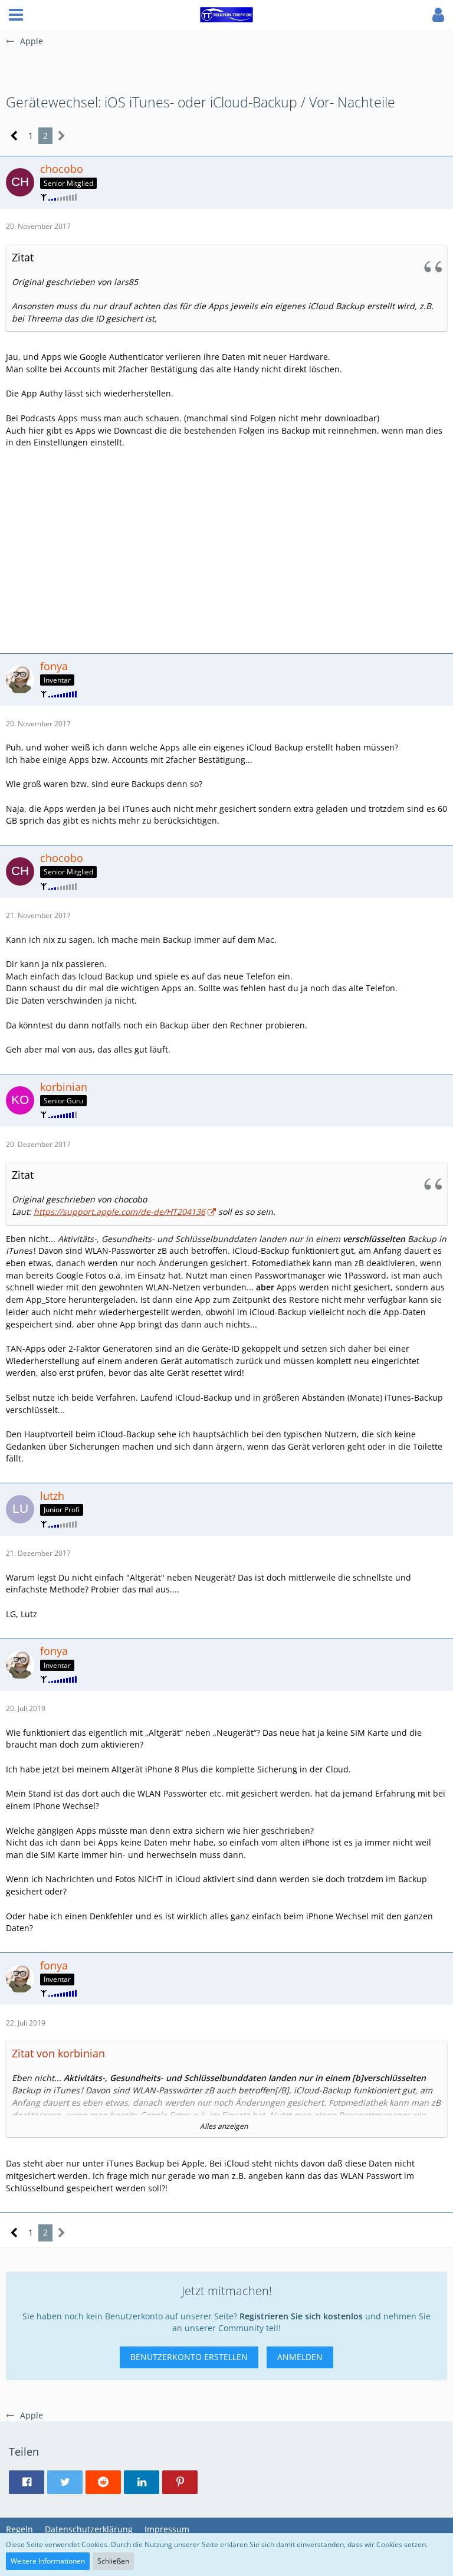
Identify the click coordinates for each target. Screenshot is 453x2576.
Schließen (113, 2561)
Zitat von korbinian (58, 2053)
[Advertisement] (226, 549)
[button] (16, 15)
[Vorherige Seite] (14, 136)
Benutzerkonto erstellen (189, 2357)
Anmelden (300, 2357)
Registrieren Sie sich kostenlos (301, 2316)
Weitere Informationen (48, 2561)
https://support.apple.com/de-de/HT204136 (119, 1212)
